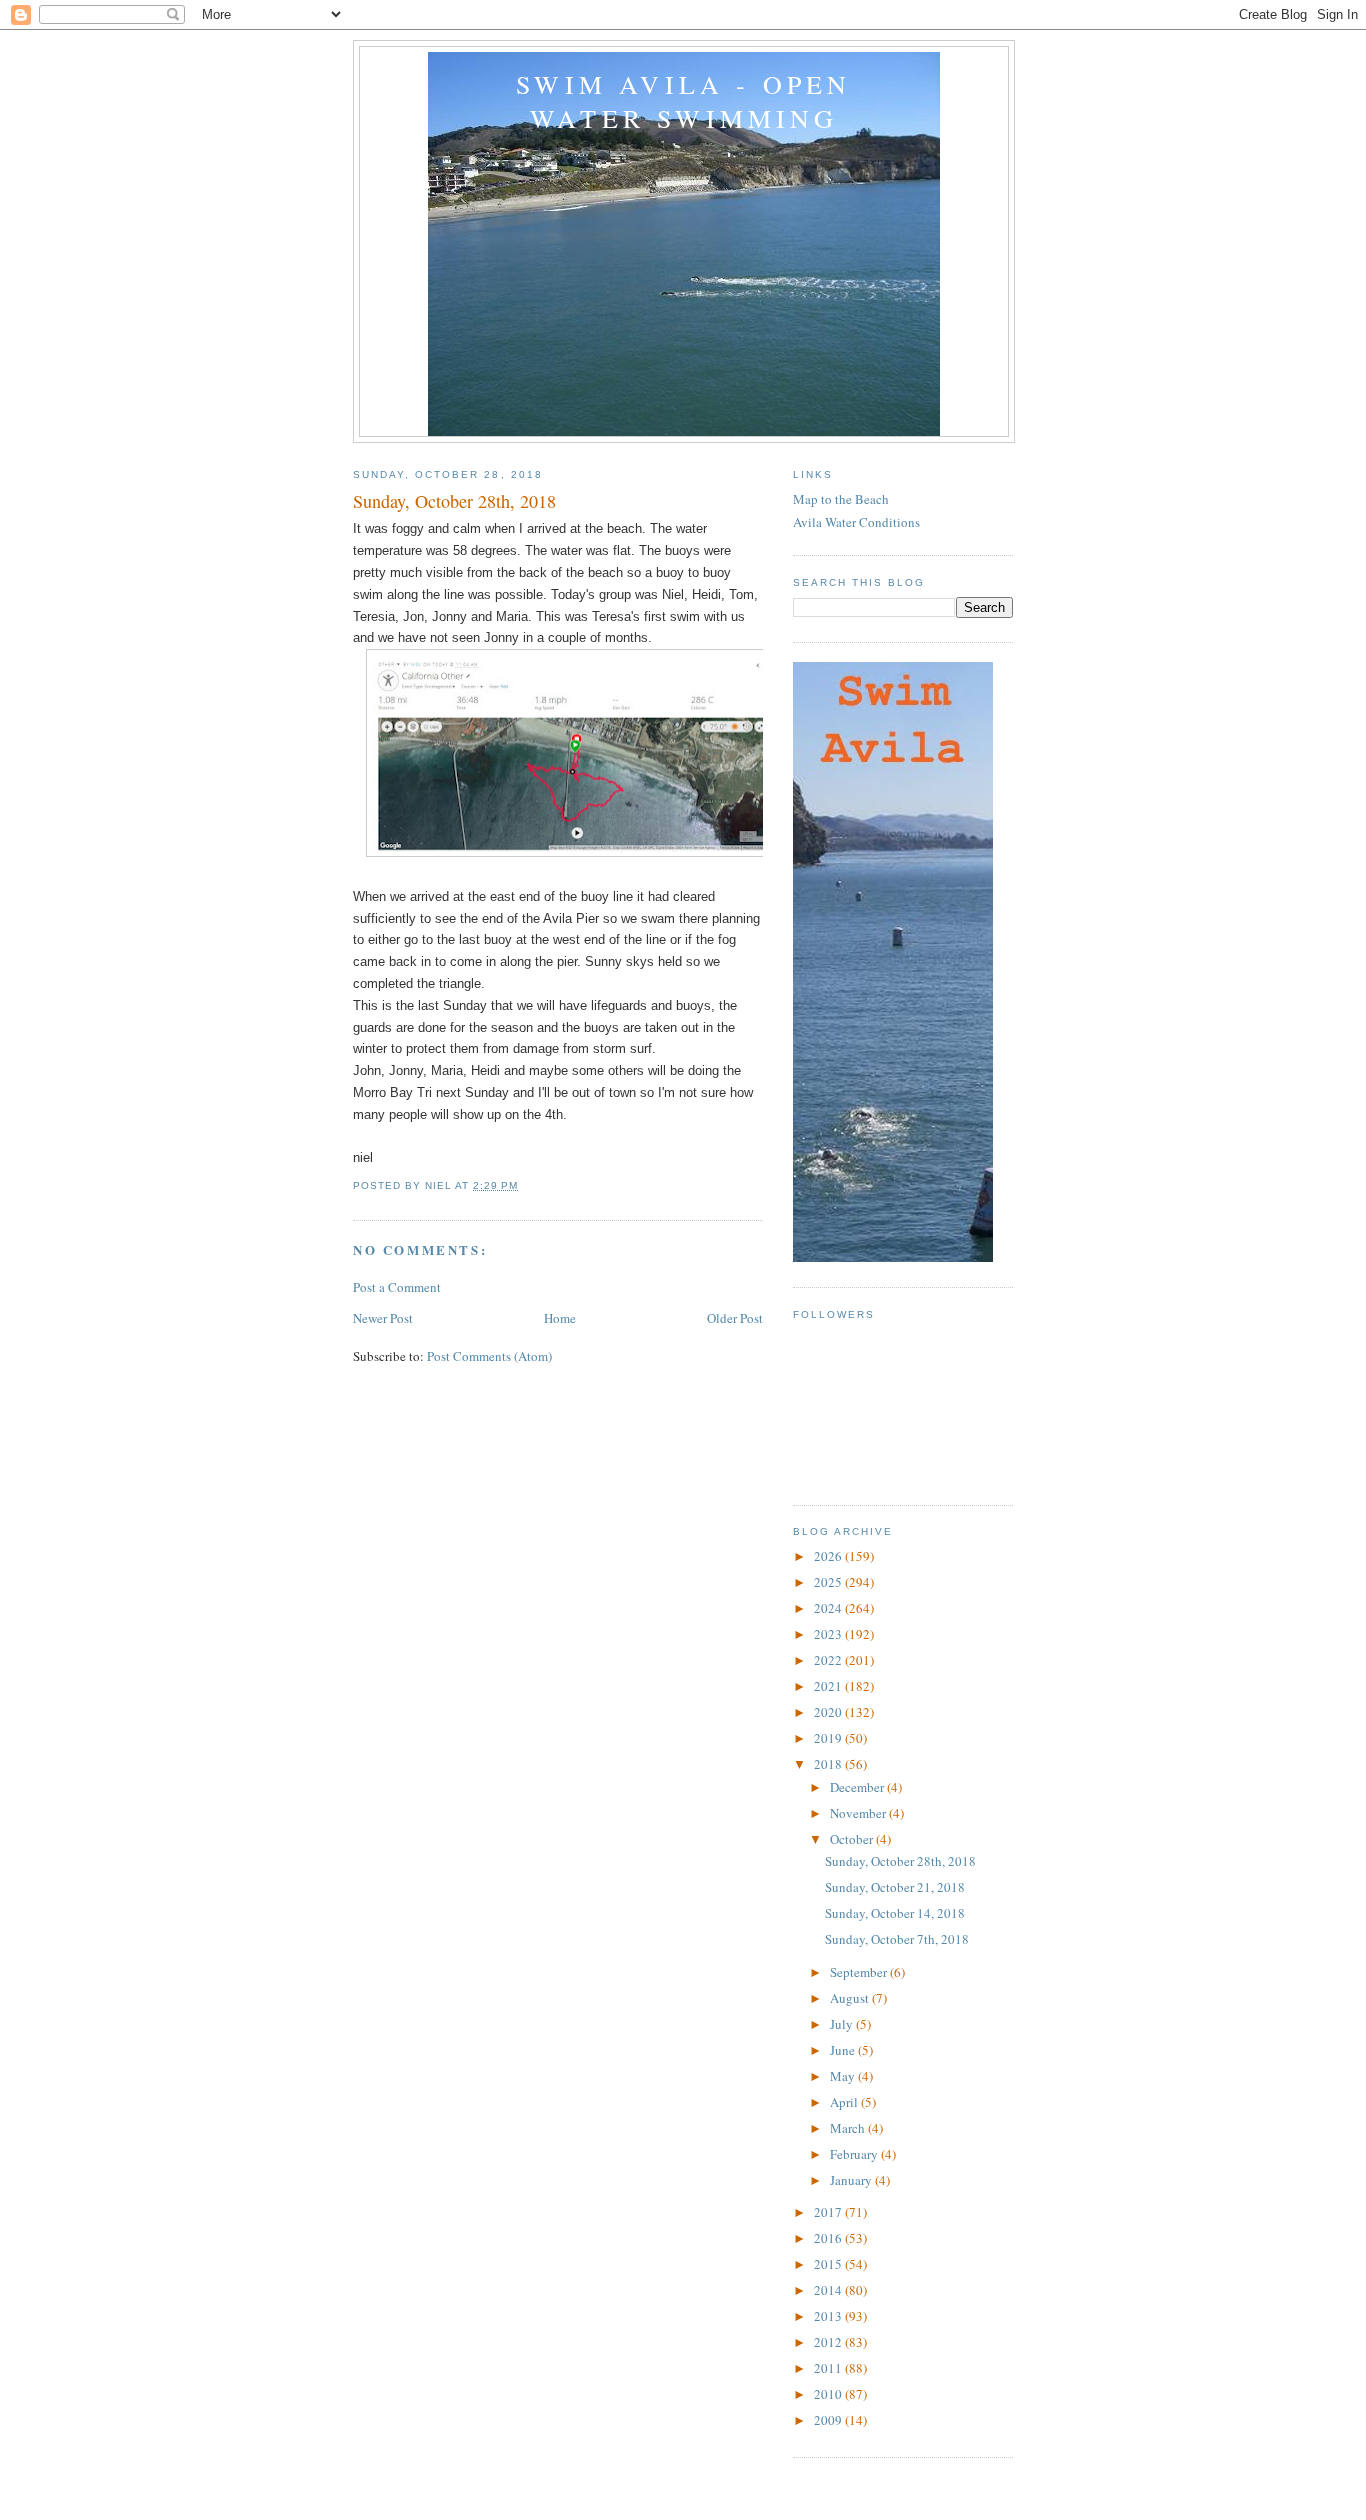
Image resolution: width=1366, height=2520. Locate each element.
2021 (829, 1686)
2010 (829, 2394)
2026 (829, 1556)
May (844, 2076)
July (843, 2024)
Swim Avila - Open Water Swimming (683, 101)
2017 (829, 2212)
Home (560, 1318)
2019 (829, 1738)
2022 (829, 1660)
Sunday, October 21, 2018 (895, 1887)
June (844, 2050)
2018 (829, 1764)
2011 (829, 2368)
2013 (829, 2316)
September (860, 1972)
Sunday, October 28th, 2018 (900, 1861)
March (849, 2128)
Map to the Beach (841, 499)
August (851, 1998)
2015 (829, 2264)
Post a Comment (397, 1287)
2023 (829, 1634)
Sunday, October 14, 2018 (895, 1913)
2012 (829, 2342)
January (852, 2180)
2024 (829, 1608)
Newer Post (383, 1318)
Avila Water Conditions (856, 522)
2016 (829, 2238)
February (855, 2154)
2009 (829, 2420)
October (853, 1839)
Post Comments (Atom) (489, 1356)
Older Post (735, 1318)
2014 (829, 2290)
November (859, 1813)
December (858, 1787)
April (845, 2102)
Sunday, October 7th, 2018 (897, 1939)
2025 (829, 1582)
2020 (829, 1712)
